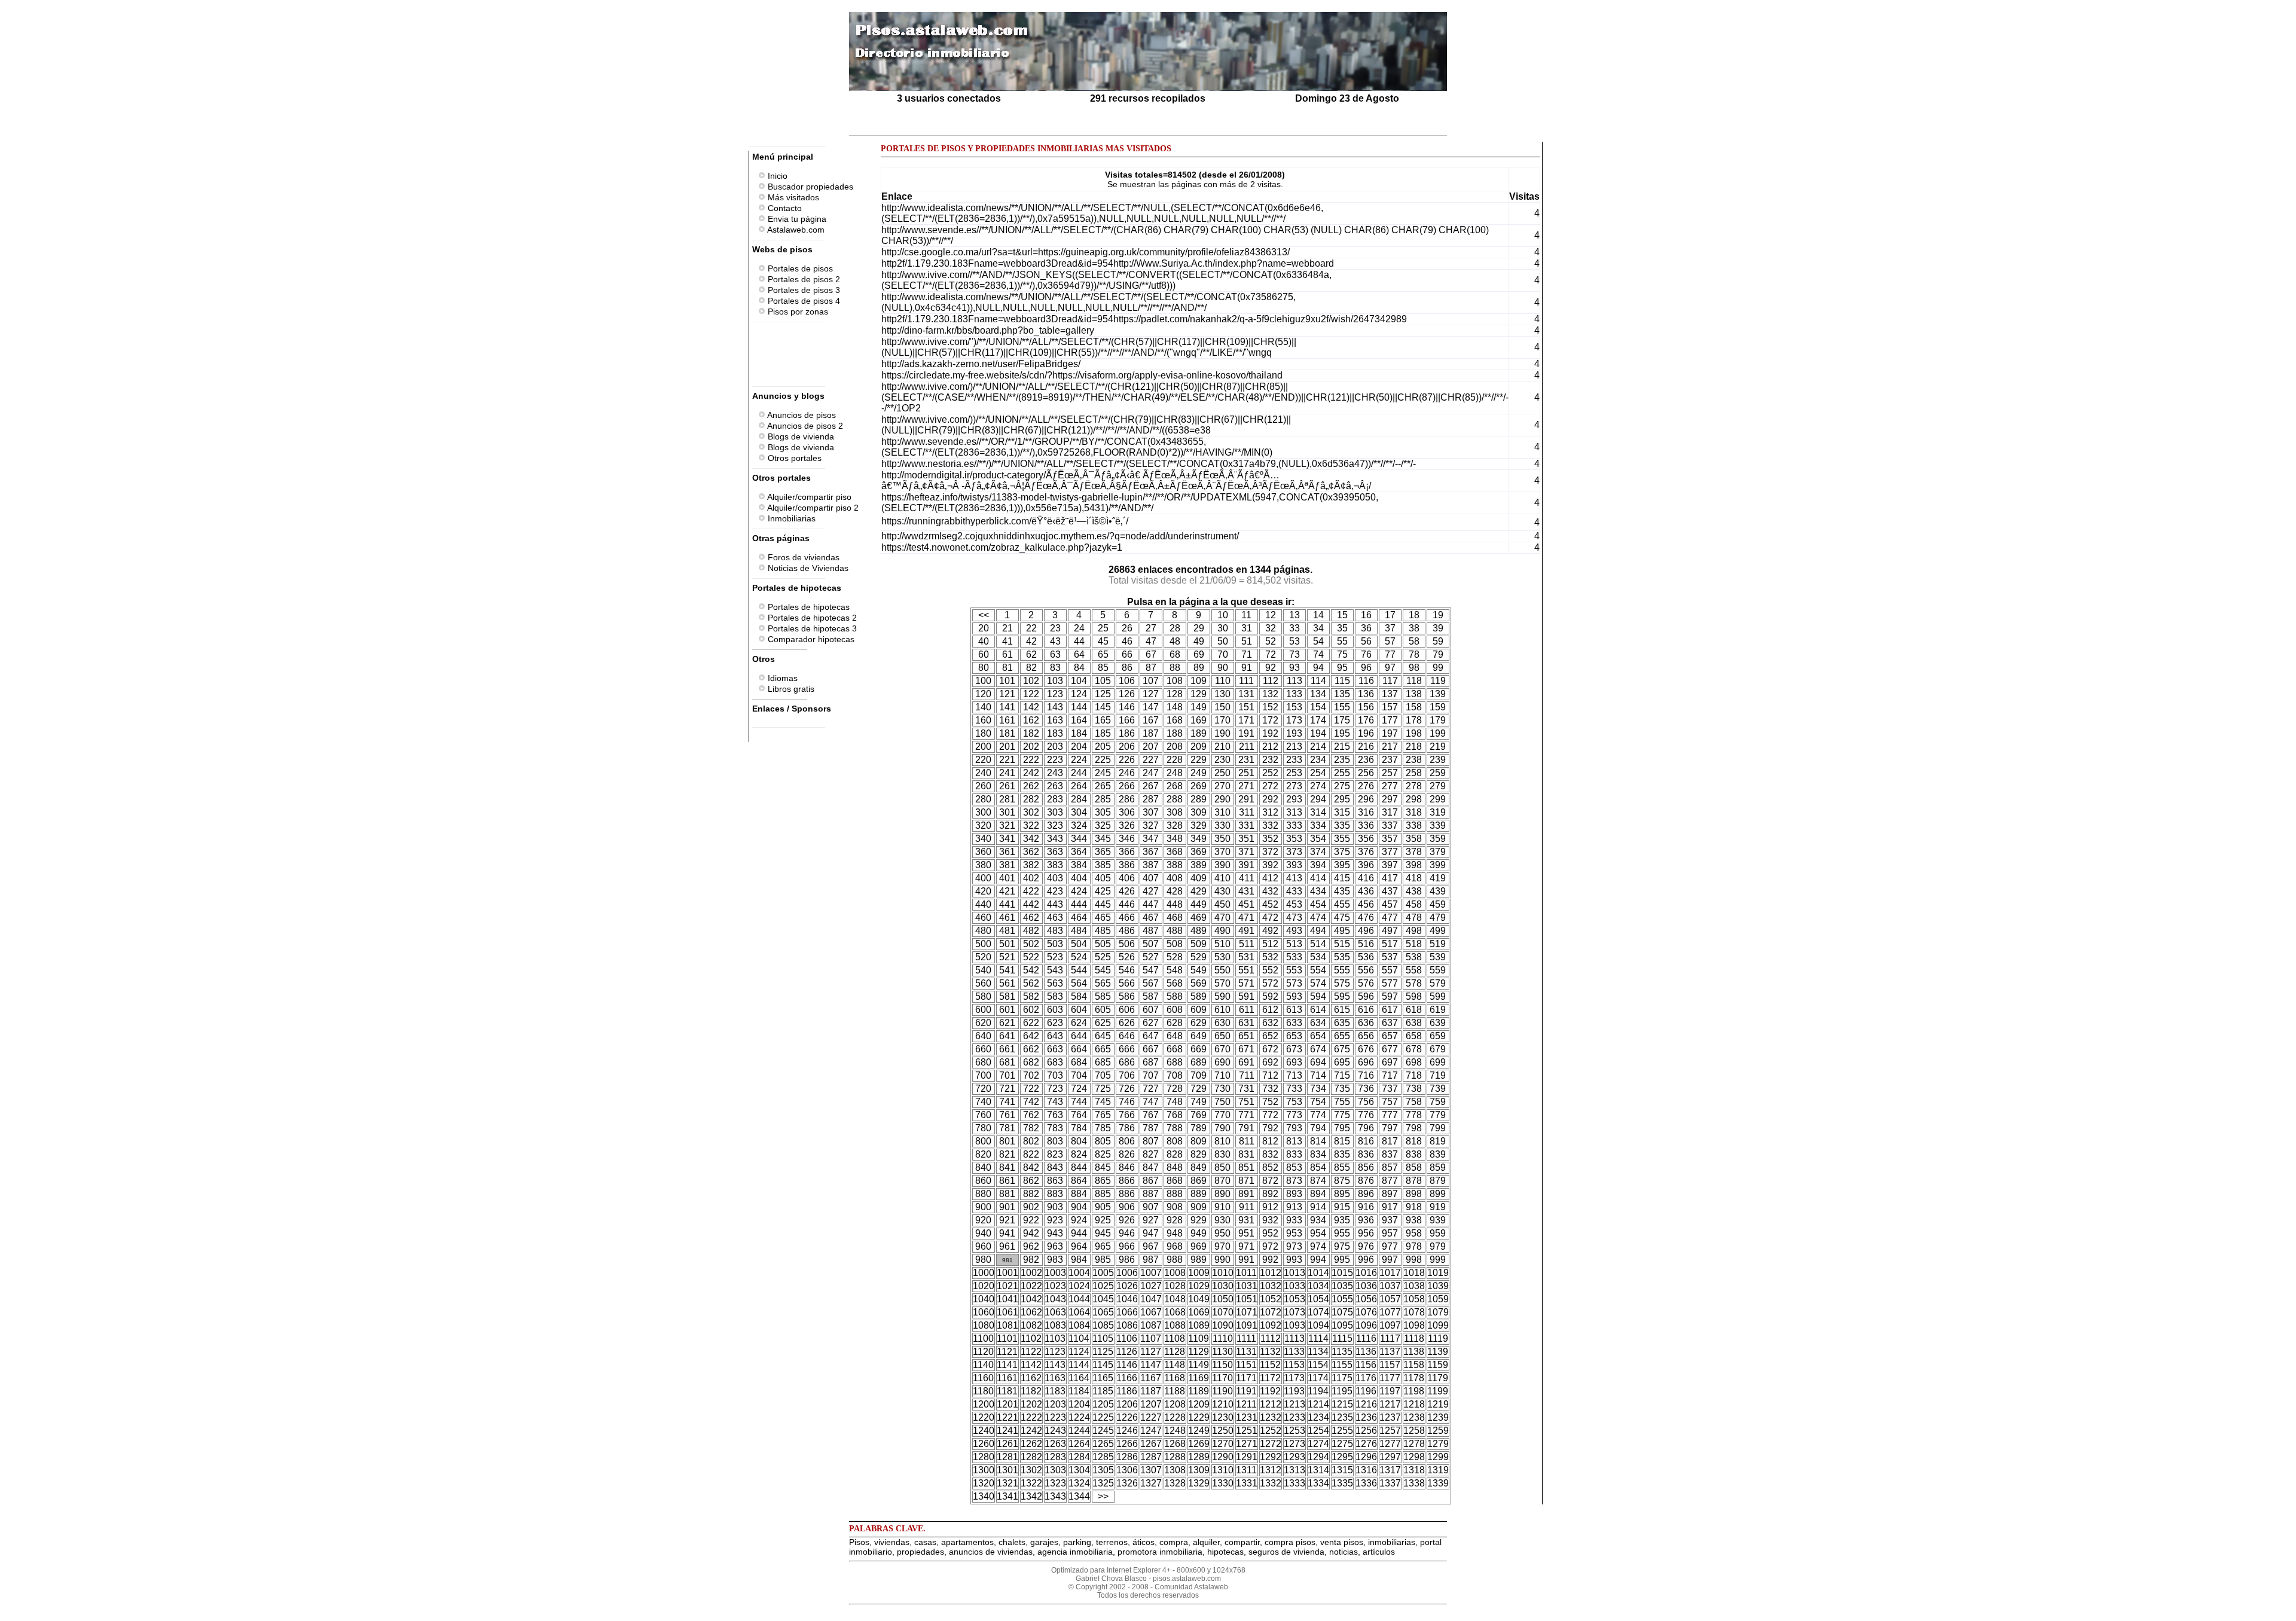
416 (1366, 878)
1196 (1366, 1391)
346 (1127, 839)
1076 (1366, 1312)
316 (1366, 812)
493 (1294, 931)
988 (1175, 1260)
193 (1294, 733)
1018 (1414, 1273)
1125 (1103, 1352)
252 (1270, 773)
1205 (1103, 1404)
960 (983, 1246)
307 (1151, 812)
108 (1175, 681)
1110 (1223, 1338)
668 (1175, 1049)
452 (1270, 904)
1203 (1055, 1404)
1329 (1199, 1483)
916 (1366, 1207)
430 (1222, 891)
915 (1342, 1207)
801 (1007, 1141)
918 (1414, 1207)
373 (1294, 852)
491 (1246, 931)
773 (1294, 1115)
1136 (1366, 1352)
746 (1127, 1102)
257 (1390, 773)
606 (1127, 1010)
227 (1151, 760)
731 (1246, 1089)
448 (1175, 904)
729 (1199, 1089)
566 (1127, 983)
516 (1366, 944)
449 (1199, 904)
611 (1247, 1010)
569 (1199, 983)
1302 (1031, 1470)
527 (1151, 957)
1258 (1414, 1431)
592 (1270, 996)
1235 (1342, 1417)
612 (1270, 1010)
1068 (1175, 1312)
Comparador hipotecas (810, 639)
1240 (984, 1431)
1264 (1079, 1444)
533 (1294, 957)
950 (1222, 1233)
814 (1318, 1141)
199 (1438, 733)
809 (1199, 1141)
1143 (1055, 1365)
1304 (1079, 1470)
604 (1079, 1010)
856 (1366, 1167)
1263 (1055, 1444)
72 (1271, 654)
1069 (1199, 1312)
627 (1151, 1023)
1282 (1031, 1457)
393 (1294, 865)
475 (1342, 918)
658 (1414, 1036)
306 (1127, 812)
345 (1103, 839)
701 (1007, 1075)
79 (1438, 654)
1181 (1007, 1391)
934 (1318, 1220)
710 (1222, 1075)
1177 (1390, 1378)
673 (1294, 1049)
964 (1079, 1246)
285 (1103, 799)
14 (1318, 615)
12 (1271, 615)
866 (1127, 1181)
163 (1055, 720)
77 (1390, 654)
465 (1103, 918)
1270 (1223, 1444)
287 (1151, 799)
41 (1007, 641)
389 (1199, 865)
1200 (984, 1404)
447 (1151, 904)
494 (1318, 931)
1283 (1055, 1457)
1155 (1342, 1365)
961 (1007, 1246)
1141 (1007, 1365)
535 (1342, 957)
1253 (1294, 1431)
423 (1055, 891)
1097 (1390, 1325)
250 (1222, 773)
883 (1055, 1194)
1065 (1103, 1312)
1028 (1175, 1286)
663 (1055, 1049)
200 (983, 747)
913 (1294, 1207)
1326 (1127, 1483)
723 (1055, 1089)
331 (1246, 825)
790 (1222, 1128)
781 (1007, 1128)
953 (1294, 1233)
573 (1294, 983)
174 (1318, 720)
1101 (1007, 1338)
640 (983, 1036)
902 (1031, 1207)
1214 (1318, 1404)
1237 (1390, 1417)
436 (1366, 891)
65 (1103, 654)
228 (1175, 760)
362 (1031, 852)
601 (1007, 1010)
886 (1127, 1194)
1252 (1271, 1431)
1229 (1199, 1417)
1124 (1079, 1352)
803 (1055, 1141)
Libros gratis (790, 689)
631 (1246, 1023)
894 (1318, 1194)
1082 (1031, 1325)
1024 (1079, 1286)
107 (1151, 681)
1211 (1246, 1404)
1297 (1390, 1457)
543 (1055, 970)
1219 (1438, 1404)
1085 (1103, 1325)
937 (1390, 1220)
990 (1222, 1260)
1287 (1151, 1457)
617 (1390, 1010)
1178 (1414, 1378)
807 (1151, 1141)
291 (1246, 799)
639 (1438, 1023)
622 (1031, 1023)
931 (1246, 1220)
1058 (1414, 1299)
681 (1007, 1062)
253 (1294, 773)
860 (983, 1181)
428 (1175, 891)
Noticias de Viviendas (807, 568)
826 (1127, 1154)
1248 (1175, 1431)
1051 (1247, 1299)
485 (1103, 931)
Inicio (776, 176)
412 (1270, 878)
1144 (1079, 1365)
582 (1031, 996)
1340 (984, 1496)
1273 (1294, 1444)
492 (1270, 931)
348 (1175, 839)
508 (1175, 944)
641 (1007, 1036)
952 (1270, 1233)
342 (1031, 839)
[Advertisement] (1148, 119)
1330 (1223, 1483)
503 (1055, 944)
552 (1270, 970)
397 (1390, 865)
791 (1246, 1128)
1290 (1223, 1457)
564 (1079, 983)
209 (1199, 747)
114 (1318, 681)
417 (1390, 878)
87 (1151, 668)
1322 (1031, 1483)
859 (1438, 1167)
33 (1294, 628)
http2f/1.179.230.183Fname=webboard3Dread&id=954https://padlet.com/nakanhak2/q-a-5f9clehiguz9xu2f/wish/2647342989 (1144, 319)
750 (1222, 1102)
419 (1438, 878)
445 (1103, 904)
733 (1294, 1089)
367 (1151, 852)
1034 (1318, 1286)
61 (1007, 654)
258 (1414, 773)
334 (1318, 825)
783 (1055, 1128)
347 (1151, 839)
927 (1151, 1220)
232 (1270, 760)
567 (1151, 983)
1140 (983, 1365)
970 (1222, 1246)
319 (1438, 812)
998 (1414, 1260)
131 (1246, 694)
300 (983, 812)
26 (1127, 628)
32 (1271, 628)
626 (1127, 1023)
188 (1175, 733)
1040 (984, 1299)
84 (1079, 668)
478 (1414, 918)
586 (1127, 996)
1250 (1223, 1431)
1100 (983, 1338)
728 (1175, 1089)
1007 (1151, 1273)
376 (1366, 852)
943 (1055, 1233)
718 (1414, 1075)
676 (1366, 1049)
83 (1055, 668)
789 (1199, 1128)
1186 (1127, 1391)
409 (1199, 878)
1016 (1366, 1273)
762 (1031, 1115)
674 (1318, 1049)
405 (1103, 878)
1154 (1318, 1365)
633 (1294, 1023)
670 (1222, 1049)
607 (1151, 1010)
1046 (1127, 1299)
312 (1270, 812)
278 (1414, 786)
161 (1007, 720)
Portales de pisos (799, 268)
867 (1151, 1181)
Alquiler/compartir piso (808, 497)
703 (1055, 1075)
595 (1342, 996)
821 (1007, 1154)
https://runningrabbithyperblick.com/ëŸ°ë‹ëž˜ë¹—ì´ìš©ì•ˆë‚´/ (1005, 521)
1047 (1151, 1299)
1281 (1007, 1457)
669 (1199, 1049)
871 (1246, 1181)
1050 (1223, 1299)
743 (1055, 1102)
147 (1151, 707)
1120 (983, 1352)
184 (1079, 733)
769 (1199, 1115)
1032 (1271, 1286)
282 (1031, 799)
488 (1175, 931)
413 (1294, 878)
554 (1318, 970)
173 (1294, 720)
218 (1414, 747)
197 (1390, 733)
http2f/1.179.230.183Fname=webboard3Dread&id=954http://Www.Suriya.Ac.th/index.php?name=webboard (1108, 263)
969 (1199, 1246)
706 (1127, 1075)
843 (1055, 1167)
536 (1366, 957)
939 (1438, 1220)
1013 (1294, 1273)
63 (1055, 654)
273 (1294, 786)
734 (1318, 1089)
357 (1390, 839)
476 (1366, 918)
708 (1175, 1075)
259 (1438, 773)
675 (1342, 1049)
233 (1294, 760)
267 (1151, 786)
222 (1031, 760)
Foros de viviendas (802, 557)
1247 (1151, 1431)
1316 (1366, 1470)
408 (1175, 878)
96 (1366, 668)
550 (1222, 970)
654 (1318, 1036)
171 (1246, 720)
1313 (1294, 1470)
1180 (983, 1391)
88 (1175, 668)
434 (1318, 891)
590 (1222, 996)
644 (1079, 1036)
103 (1055, 681)
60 (984, 654)
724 (1079, 1089)
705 (1103, 1075)
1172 (1270, 1378)
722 (1031, 1089)
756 (1366, 1102)
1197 (1390, 1391)
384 (1079, 865)
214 (1318, 747)
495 (1342, 931)
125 (1103, 694)
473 (1294, 918)
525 (1103, 957)
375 (1342, 852)
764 (1079, 1115)
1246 (1127, 1431)
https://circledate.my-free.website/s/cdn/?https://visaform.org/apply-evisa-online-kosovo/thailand (1082, 375)
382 (1031, 865)
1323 (1055, 1483)
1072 (1271, 1312)
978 (1414, 1246)
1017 (1390, 1273)
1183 (1055, 1391)
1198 (1414, 1391)
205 (1103, 747)
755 (1342, 1102)
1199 (1438, 1391)
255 (1342, 773)
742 (1031, 1102)
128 (1175, 694)
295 (1342, 799)
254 (1318, 773)
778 (1414, 1115)
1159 (1438, 1365)
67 (1151, 654)
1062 (1031, 1312)
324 (1079, 825)
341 (1007, 839)
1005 (1103, 1273)
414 (1318, 878)
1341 (1007, 1496)
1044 (1079, 1299)
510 (1222, 944)
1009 (1199, 1273)
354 (1318, 839)
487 (1151, 931)
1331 (1247, 1483)
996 (1366, 1260)
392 (1270, 865)
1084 (1079, 1325)
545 (1103, 970)
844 (1079, 1167)
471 (1246, 918)
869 (1199, 1181)
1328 (1175, 1483)
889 (1199, 1194)
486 (1127, 931)
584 (1079, 996)
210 (1222, 747)
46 (1127, 641)
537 (1390, 957)
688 (1175, 1062)
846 (1127, 1167)
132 (1270, 694)
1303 (1055, 1470)
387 (1151, 865)
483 (1055, 931)
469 (1199, 918)
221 (1007, 760)
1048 (1175, 1299)
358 (1414, 839)
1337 (1390, 1483)
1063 (1055, 1312)
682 (1031, 1062)
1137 (1390, 1352)
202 (1031, 747)
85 (1103, 668)
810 (1222, 1141)
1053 (1294, 1299)
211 (1247, 747)
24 (1079, 628)
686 (1127, 1062)
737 (1390, 1089)
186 (1127, 733)
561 (1007, 983)
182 (1031, 733)
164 (1079, 720)
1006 (1127, 1273)
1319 (1438, 1470)
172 (1270, 720)
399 (1438, 865)
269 (1199, 786)
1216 (1366, 1404)
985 (1103, 1260)
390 (1222, 865)
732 (1270, 1089)
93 (1294, 668)
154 (1318, 707)
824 (1079, 1154)
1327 (1151, 1483)
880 (983, 1194)
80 (984, 668)
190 (1222, 733)
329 (1199, 825)
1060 (984, 1312)
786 (1127, 1128)
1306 (1127, 1470)
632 (1270, 1023)
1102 (1031, 1338)
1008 (1175, 1273)
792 (1270, 1128)
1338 (1414, 1483)
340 (983, 839)
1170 (1222, 1378)
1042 (1031, 1299)
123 (1055, 694)
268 (1175, 786)
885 (1103, 1194)
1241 (1007, 1431)
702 (1031, 1075)
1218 (1414, 1404)
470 (1222, 918)
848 (1175, 1167)
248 (1175, 773)
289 (1199, 799)
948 (1175, 1233)
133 (1294, 694)
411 (1247, 878)
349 (1199, 839)
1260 (984, 1444)
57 (1390, 641)
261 (1007, 786)
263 (1055, 786)
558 (1414, 970)
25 (1103, 628)
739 (1438, 1089)
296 (1366, 799)
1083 (1055, 1325)
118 (1414, 681)
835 (1342, 1154)
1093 (1294, 1325)
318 (1414, 812)
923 (1055, 1220)
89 (1199, 668)
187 (1151, 733)
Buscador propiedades (809, 187)
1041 (1007, 1299)
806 (1127, 1141)
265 (1103, 786)
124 (1079, 694)
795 (1342, 1128)
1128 (1175, 1352)
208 (1175, 747)
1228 (1175, 1417)
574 (1318, 983)
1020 (984, 1286)
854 (1318, 1167)
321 (1007, 825)
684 (1079, 1062)
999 (1438, 1260)
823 (1055, 1154)
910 (1222, 1207)
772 (1270, 1115)
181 (1007, 733)
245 (1103, 773)
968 (1175, 1246)
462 (1031, 918)
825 (1103, 1154)
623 (1055, 1023)
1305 (1103, 1470)
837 (1390, 1154)
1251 (1247, 1431)
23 (1055, 628)
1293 (1294, 1457)
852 (1270, 1167)
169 (1199, 720)
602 (1031, 1010)
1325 (1103, 1483)
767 (1151, 1115)
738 (1414, 1089)
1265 (1103, 1444)
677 (1390, 1049)
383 (1055, 865)
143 (1055, 707)
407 (1151, 878)
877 (1390, 1181)
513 (1294, 944)
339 (1438, 825)
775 (1342, 1115)
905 (1103, 1207)
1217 (1390, 1404)
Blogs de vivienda (800, 436)
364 (1079, 852)
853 (1294, 1167)
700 (983, 1075)
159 (1438, 707)
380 (983, 865)
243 (1055, 773)
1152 (1270, 1365)
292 (1270, 799)
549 (1199, 970)
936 (1366, 1220)
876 (1366, 1181)
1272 (1271, 1444)
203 (1055, 747)
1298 (1414, 1457)
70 (1223, 654)
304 (1079, 812)
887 (1151, 1194)
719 (1438, 1075)
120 (983, 694)
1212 (1271, 1404)
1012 (1271, 1273)
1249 (1199, 1431)
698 (1414, 1062)
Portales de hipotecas (807, 607)
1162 (1031, 1378)
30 (1223, 628)
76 (1366, 654)
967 (1151, 1246)
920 (983, 1220)
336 (1366, 825)
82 (1031, 668)
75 (1342, 654)
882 (1031, 1194)
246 (1127, 773)
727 (1151, 1089)
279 (1438, 786)
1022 (1031, 1286)
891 (1246, 1194)
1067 (1151, 1312)
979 (1438, 1246)
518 (1414, 944)
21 (1007, 628)
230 (1222, 760)
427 (1151, 891)
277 (1390, 786)
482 (1031, 931)
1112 (1271, 1338)
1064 (1079, 1312)
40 (984, 641)
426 (1127, 891)
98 (1414, 668)
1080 (984, 1325)
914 (1318, 1207)
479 (1438, 918)
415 (1342, 878)
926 (1127, 1220)
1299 (1438, 1457)
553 (1294, 970)
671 (1246, 1049)
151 (1246, 707)
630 (1222, 1023)
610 (1222, 1010)
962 (1031, 1246)
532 (1270, 957)
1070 (1223, 1312)
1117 (1390, 1338)
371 (1246, 852)
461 (1007, 918)
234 (1318, 760)
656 (1366, 1036)
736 (1366, 1089)
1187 (1151, 1391)
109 (1199, 681)
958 (1414, 1233)
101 (1007, 681)
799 (1438, 1128)
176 (1366, 720)
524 (1079, 957)
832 (1270, 1154)
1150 (1222, 1365)
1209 (1199, 1404)
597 (1390, 996)
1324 (1079, 1483)
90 (1223, 668)
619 (1438, 1010)
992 (1270, 1260)
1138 (1414, 1352)
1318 (1414, 1470)
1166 (1127, 1378)
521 (1007, 957)
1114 (1318, 1338)
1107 (1151, 1338)
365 (1103, 852)
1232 (1271, 1417)
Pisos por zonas (797, 312)
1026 (1127, 1286)
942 (1031, 1233)
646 (1127, 1036)
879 (1438, 1181)
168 (1175, 720)
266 (1127, 786)
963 (1055, 1246)
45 (1103, 641)
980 (983, 1260)
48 (1175, 641)
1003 (1055, 1273)
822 (1031, 1154)
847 (1151, 1167)
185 (1103, 733)
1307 (1151, 1470)
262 (1031, 786)
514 (1318, 944)
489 (1199, 931)
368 (1175, 852)
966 (1127, 1246)
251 (1246, 773)
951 (1246, 1233)
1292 (1271, 1457)
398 (1414, 865)
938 (1414, 1220)
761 (1007, 1115)
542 (1031, 970)
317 (1390, 812)
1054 (1318, 1299)
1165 (1103, 1378)
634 (1318, 1023)
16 (1366, 615)
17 (1390, 615)
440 (983, 904)
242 (1031, 773)
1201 (1007, 1404)
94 (1318, 668)
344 (1079, 839)
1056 (1366, 1299)
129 (1199, 694)
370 (1222, 852)
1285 (1103, 1457)
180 (983, 733)
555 (1342, 970)
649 (1199, 1036)
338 (1414, 825)
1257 (1390, 1431)
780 (983, 1128)
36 (1366, 628)
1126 (1127, 1352)
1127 (1151, 1352)
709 (1199, 1075)
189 (1199, 733)
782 (1031, 1128)
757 (1390, 1102)
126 (1127, 694)
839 (1438, 1154)
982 (1031, 1260)
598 (1414, 996)
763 (1055, 1115)
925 (1103, 1220)
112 (1271, 681)
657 (1390, 1036)
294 (1318, 799)
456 (1366, 904)
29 (1199, 628)
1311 (1246, 1470)
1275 (1342, 1444)
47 (1151, 641)
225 (1103, 760)
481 (1007, 931)
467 (1151, 918)
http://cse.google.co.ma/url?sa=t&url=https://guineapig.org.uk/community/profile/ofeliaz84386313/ (1086, 252)
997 (1390, 1260)
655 (1342, 1036)
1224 (1079, 1417)
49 (1199, 641)
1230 (1223, 1417)
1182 (1031, 1391)
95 (1342, 668)
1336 (1366, 1483)
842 (1031, 1167)
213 (1294, 747)
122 (1031, 694)
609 (1199, 1010)
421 (1007, 891)
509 (1199, 944)
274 (1318, 786)
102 (1031, 681)
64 (1079, 654)
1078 (1414, 1312)
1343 (1055, 1496)
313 (1294, 812)
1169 (1199, 1378)
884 (1079, 1194)
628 (1175, 1023)
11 (1246, 615)
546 (1127, 970)
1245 (1103, 1431)
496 (1366, 931)
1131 (1246, 1352)
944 (1079, 1233)
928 (1175, 1220)
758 (1414, 1102)
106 (1127, 681)
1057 (1390, 1299)
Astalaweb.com (795, 230)
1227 (1151, 1417)
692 (1270, 1062)
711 (1247, 1075)
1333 (1294, 1483)
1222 (1031, 1417)
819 (1438, 1141)
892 (1270, 1194)
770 (1222, 1115)
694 (1318, 1062)
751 (1246, 1102)
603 (1055, 1010)
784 (1079, 1128)
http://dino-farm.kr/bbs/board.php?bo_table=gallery (988, 330)
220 (983, 760)
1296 (1366, 1457)
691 (1246, 1062)
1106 (1127, 1338)
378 (1414, 852)
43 (1055, 641)
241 (1007, 773)
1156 (1366, 1365)
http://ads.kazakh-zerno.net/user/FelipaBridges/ (981, 364)
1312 (1271, 1470)
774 (1318, 1115)
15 (1342, 615)
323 (1055, 825)
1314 (1318, 1470)
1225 (1103, 1417)
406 (1127, 878)
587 (1151, 996)
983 (1055, 1260)
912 (1270, 1207)
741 (1007, 1102)
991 (1246, 1260)
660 (983, 1049)
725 (1103, 1089)
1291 (1247, 1457)
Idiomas (781, 678)
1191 (1246, 1391)
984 (1079, 1260)
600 (983, 1010)
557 (1390, 970)
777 (1390, 1115)
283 (1055, 799)
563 (1055, 983)
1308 (1175, 1470)
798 (1414, 1128)
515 (1342, 944)
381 (1007, 865)
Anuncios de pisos (801, 415)
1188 (1175, 1391)
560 (983, 983)
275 (1342, 786)
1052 (1271, 1299)
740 (983, 1102)
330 (1222, 825)
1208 (1175, 1404)
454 (1318, 904)
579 (1438, 983)
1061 (1007, 1312)
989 (1199, 1260)
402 (1031, 878)
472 (1270, 918)
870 (1222, 1181)
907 (1151, 1207)
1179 (1438, 1378)
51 (1247, 641)
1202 (1031, 1404)
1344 (1079, 1496)
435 (1342, 891)
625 (1103, 1023)
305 (1103, 812)
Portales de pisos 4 (803, 301)
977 (1390, 1246)
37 (1390, 628)
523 (1055, 957)
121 (1007, 694)
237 (1390, 760)
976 (1366, 1246)
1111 (1246, 1338)
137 (1390, 694)
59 (1438, 641)
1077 (1390, 1312)
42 (1031, 641)
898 (1414, 1194)
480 (983, 931)
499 (1438, 931)
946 (1127, 1233)
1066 (1127, 1312)
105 (1103, 681)
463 (1055, 918)
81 (1007, 668)
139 (1438, 694)
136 (1366, 694)
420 (983, 891)
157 (1390, 707)
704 (1079, 1075)
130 (1222, 694)
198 (1414, 733)
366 (1127, 852)
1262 (1031, 1444)
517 (1390, 944)
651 (1246, 1036)
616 (1366, 1010)
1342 (1031, 1496)
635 (1342, 1023)
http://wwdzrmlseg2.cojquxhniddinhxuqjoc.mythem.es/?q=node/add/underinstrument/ (1060, 536)
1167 (1151, 1378)
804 (1079, 1141)
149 (1199, 707)
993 (1294, 1260)
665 (1103, 1049)
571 (1246, 983)
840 (983, 1167)
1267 (1151, 1444)
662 (1031, 1049)
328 (1175, 825)
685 (1103, 1062)
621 (1007, 1023)
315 (1342, 812)
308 (1175, 812)
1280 (984, 1457)
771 (1246, 1115)
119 (1438, 681)
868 (1175, 1181)
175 (1342, 720)
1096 (1366, 1325)
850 (1222, 1167)
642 (1031, 1036)
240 (983, 773)
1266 (1127, 1444)
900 (983, 1207)
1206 (1127, 1404)
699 (1438, 1062)
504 (1079, 944)
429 (1199, 891)
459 (1438, 904)
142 (1031, 707)
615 (1342, 1010)
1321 (1007, 1483)
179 (1438, 720)
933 (1294, 1220)
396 (1366, 865)
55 (1342, 641)
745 (1103, 1102)
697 (1390, 1062)
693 (1294, 1062)
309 (1199, 812)
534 (1318, 957)
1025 (1103, 1286)
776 (1366, 1115)
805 (1103, 1141)
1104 (1079, 1338)
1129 (1199, 1352)
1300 (984, 1470)
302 (1031, 812)
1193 (1294, 1391)
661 (1007, 1049)
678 (1414, 1049)
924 (1079, 1220)
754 (1318, 1102)
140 (983, 707)
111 (1246, 681)
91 (1247, 668)
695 (1342, 1062)
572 (1270, 983)
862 (1031, 1181)
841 (1007, 1167)
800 (983, 1141)
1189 (1199, 1391)
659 (1438, 1036)
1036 (1366, 1286)
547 (1151, 970)
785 (1103, 1128)
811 (1247, 1141)
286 (1127, 799)
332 (1270, 825)
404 (1079, 878)
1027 (1151, 1286)
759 (1438, 1102)
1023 (1055, 1286)
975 (1342, 1246)
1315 (1342, 1470)
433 (1294, 891)
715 (1342, 1075)
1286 (1127, 1457)
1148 (1175, 1365)
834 (1318, 1154)
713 (1294, 1075)
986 (1127, 1260)
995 (1342, 1260)
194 (1318, 733)
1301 (1007, 1470)
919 (1438, 1207)
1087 (1151, 1325)
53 (1294, 641)
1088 (1175, 1325)
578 (1414, 983)
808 (1175, 1141)
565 (1103, 983)
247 (1151, 773)
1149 (1199, 1365)
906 (1127, 1207)
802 (1031, 1141)
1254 (1318, 1431)
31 (1247, 628)
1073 (1294, 1312)
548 (1175, 970)
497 (1390, 931)
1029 (1199, 1286)
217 (1390, 747)
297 (1390, 799)
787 (1151, 1128)
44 (1079, 641)
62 (1031, 654)
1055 (1342, 1299)
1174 (1318, 1378)
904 (1079, 1207)
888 (1175, 1194)
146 (1127, 707)
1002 (1031, 1273)
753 (1294, 1102)
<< (984, 615)
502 (1031, 944)
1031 (1247, 1286)
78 (1414, 654)
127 (1151, 694)
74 (1318, 654)
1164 (1079, 1378)
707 (1151, 1075)
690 (1222, 1062)
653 (1294, 1036)
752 (1270, 1102)
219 (1438, 747)
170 (1222, 720)
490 (1222, 931)
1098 (1414, 1325)
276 (1366, 786)
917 (1390, 1207)
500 (983, 944)
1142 (1031, 1365)
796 (1366, 1128)
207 (1151, 747)
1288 (1175, 1457)
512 (1270, 944)
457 (1390, 904)
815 (1342, 1141)
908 (1175, 1207)
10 (1223, 615)
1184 (1079, 1391)
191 (1246, 733)
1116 (1366, 1338)
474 (1318, 918)
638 (1414, 1023)
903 (1055, 1207)
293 (1294, 799)
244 (1079, 773)
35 (1342, 628)
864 (1079, 1181)
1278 (1414, 1444)
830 (1222, 1154)
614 (1318, 1010)
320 (983, 825)
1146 (1127, 1365)
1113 (1294, 1338)
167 (1151, 720)
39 (1438, 628)
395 (1342, 865)
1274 (1318, 1444)
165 (1103, 720)
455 (1342, 904)
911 (1247, 1207)
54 (1318, 641)
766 (1127, 1115)
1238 (1414, 1417)
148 (1175, 707)
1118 (1414, 1338)
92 (1271, 668)
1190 (1222, 1391)
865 (1103, 1181)
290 (1222, 799)
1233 (1294, 1417)
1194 (1318, 1391)
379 (1438, 852)
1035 (1342, 1286)
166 (1127, 720)
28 (1175, 628)
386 (1127, 865)
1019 (1438, 1273)
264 (1079, 786)
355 (1342, 839)
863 (1055, 1181)
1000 (984, 1273)
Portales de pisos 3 (803, 290)
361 (1007, 852)
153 (1294, 707)
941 (1007, 1233)
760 (983, 1115)
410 (1222, 878)
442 (1031, 904)
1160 (983, 1378)
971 (1246, 1246)
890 (1222, 1194)
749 (1199, 1102)
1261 (1007, 1444)
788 (1175, 1128)
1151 (1246, 1365)
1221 (1007, 1417)
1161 (1007, 1378)
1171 (1246, 1378)
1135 (1342, 1352)
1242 (1031, 1431)
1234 (1318, 1417)
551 (1246, 970)
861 (1007, 1181)
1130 (1222, 1352)
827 (1151, 1154)
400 (983, 878)
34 (1318, 628)
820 (983, 1154)
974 (1318, 1246)
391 (1246, 865)
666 (1127, 1049)
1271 (1247, 1444)
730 (1222, 1089)
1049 (1199, 1299)
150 (1222, 707)
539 (1438, 957)
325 (1103, 825)
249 (1199, 773)
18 (1414, 615)
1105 (1103, 1338)
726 (1127, 1089)
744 (1079, 1102)
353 (1294, 839)
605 (1103, 1010)
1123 (1055, 1352)
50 (1223, 641)
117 (1390, 681)
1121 (1007, 1352)
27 (1151, 628)
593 (1294, 996)
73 (1294, 654)
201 (1007, 747)
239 (1438, 760)
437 (1390, 891)
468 (1175, 918)
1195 (1342, 1391)
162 (1031, 720)
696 (1366, 1062)
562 (1031, 983)
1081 (1007, 1325)
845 (1103, 1167)
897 (1390, 1194)
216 (1366, 747)
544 (1079, 970)
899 (1438, 1194)
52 (1271, 641)
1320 (984, 1483)
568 (1175, 983)
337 (1390, 825)
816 (1366, 1141)
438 (1414, 891)
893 (1294, 1194)
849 (1199, 1167)
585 (1103, 996)
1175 (1342, 1378)
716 (1366, 1075)
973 (1294, 1246)
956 (1366, 1233)
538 (1414, 957)
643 (1055, 1036)
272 (1270, 786)
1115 (1342, 1338)
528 (1175, 957)
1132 (1270, 1352)
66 (1127, 654)
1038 (1414, 1286)
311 (1247, 812)
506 (1127, 944)
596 (1366, 996)
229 (1199, 760)
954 (1318, 1233)
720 (983, 1089)
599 (1438, 996)
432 (1270, 891)
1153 (1294, 1365)
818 (1414, 1141)
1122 (1031, 1352)
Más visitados (792, 197)
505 (1103, 944)
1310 (1223, 1470)
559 (1438, 970)
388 (1175, 865)
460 (983, 918)
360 (983, 852)
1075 (1342, 1312)
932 (1270, 1220)
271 (1246, 786)
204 (1079, 747)
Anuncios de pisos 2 (804, 426)
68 (1175, 654)
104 (1079, 681)
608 (1175, 1010)
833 (1294, 1154)
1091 (1247, 1325)
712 (1270, 1075)
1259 (1438, 1431)
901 (1007, 1207)
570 (1222, 983)
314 (1318, 812)
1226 (1127, 1417)
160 (983, 720)
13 (1294, 615)
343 (1055, 839)
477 (1390, 918)
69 (1199, 654)
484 (1079, 931)
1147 (1151, 1365)
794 (1318, 1128)
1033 (1294, 1286)
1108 (1175, 1338)
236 (1366, 760)
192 (1270, 733)
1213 (1294, 1404)
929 (1199, 1220)
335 (1342, 825)
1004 (1079, 1273)
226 (1127, 760)
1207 (1151, 1404)
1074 (1318, 1312)
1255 (1342, 1431)
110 (1223, 681)
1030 (1223, 1286)
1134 (1318, 1352)
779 (1438, 1115)
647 (1151, 1036)
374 (1318, 852)
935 (1342, 1220)
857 (1390, 1167)
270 (1222, 786)
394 (1318, 865)
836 (1366, 1154)
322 (1031, 825)
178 (1414, 720)
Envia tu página (796, 219)
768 (1175, 1115)
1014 (1318, 1273)
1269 (1199, 1444)
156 (1366, 707)
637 (1390, 1023)
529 (1199, 957)
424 (1079, 891)
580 (983, 996)
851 (1246, 1167)
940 (983, 1233)
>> (1103, 1496)
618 (1414, 1010)
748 (1175, 1102)
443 (1055, 904)
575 (1342, 983)
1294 (1318, 1457)
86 (1127, 668)
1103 (1055, 1338)
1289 (1199, 1457)
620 (983, 1023)
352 (1270, 839)
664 (1079, 1049)
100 (983, 681)
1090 (1223, 1325)
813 (1294, 1141)
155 (1342, 707)
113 (1294, 681)
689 (1199, 1062)
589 (1199, 996)
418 (1414, 878)
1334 (1318, 1483)
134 (1318, 694)
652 (1270, 1036)
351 (1246, 839)
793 (1294, 1128)
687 (1151, 1062)
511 (1247, 944)
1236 (1366, 1417)
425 (1103, 891)
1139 (1438, 1352)
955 (1342, 1233)
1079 (1438, 1312)
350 (1222, 839)
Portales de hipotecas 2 (811, 618)
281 (1007, 799)
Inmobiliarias (790, 518)
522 (1031, 957)
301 (1007, 812)
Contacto (784, 208)
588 (1175, 996)
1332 (1271, 1483)
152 (1270, 707)
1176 (1366, 1378)
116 (1366, 681)
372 (1270, 852)
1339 (1438, 1483)
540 (983, 970)
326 (1127, 825)
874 (1318, 1181)
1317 (1390, 1470)
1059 (1438, 1299)
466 (1127, 918)
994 (1318, 1260)
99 (1438, 668)
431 (1246, 891)
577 (1390, 983)
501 (1007, 944)
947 (1151, 1233)
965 (1103, 1246)
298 (1414, 799)
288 (1175, 799)
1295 (1342, 1457)
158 (1414, 707)
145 (1103, 707)
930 (1222, 1220)
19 (1438, 615)
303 (1055, 812)
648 (1175, 1036)
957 (1390, 1233)
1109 (1199, 1338)
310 (1222, 812)
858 (1414, 1167)
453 (1294, 904)
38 (1414, 628)
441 (1007, 904)
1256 (1366, 1431)
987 (1151, 1260)
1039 (1438, 1286)
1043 (1055, 1299)
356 (1366, 839)
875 (1342, 1181)
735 (1342, 1089)
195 (1342, 733)
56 (1366, 641)
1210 (1223, 1404)
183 (1055, 733)
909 (1199, 1207)
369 (1199, 852)
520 (983, 957)
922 (1031, 1220)
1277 (1390, 1444)
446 (1127, 904)
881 (1007, 1194)
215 (1342, 747)
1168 (1175, 1378)
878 (1414, 1181)
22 (1031, 628)
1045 (1103, 1299)
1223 (1055, 1417)
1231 (1247, 1417)
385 (1103, 865)
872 (1270, 1181)
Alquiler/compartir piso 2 (812, 508)
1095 (1342, 1325)
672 (1270, 1049)
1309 (1199, 1470)
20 (984, 628)
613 (1294, 1010)
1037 (1390, 1286)
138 (1414, 694)
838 (1414, 1154)
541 (1007, 970)
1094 (1318, 1325)
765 (1103, 1115)
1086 (1127, 1325)
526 (1127, 957)
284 (1079, 799)
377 (1390, 852)
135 (1342, 694)
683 (1055, 1062)
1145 (1103, 1365)
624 (1079, 1023)
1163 (1055, 1378)
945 (1103, 1233)
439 (1438, 891)
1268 (1175, 1444)
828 (1175, 1154)
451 (1246, 904)
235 (1342, 760)
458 (1414, 904)
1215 (1342, 1404)
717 (1390, 1075)
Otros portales (793, 458)
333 (1294, 825)
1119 (1438, 1338)
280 (983, 799)
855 (1342, 1167)
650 (1222, 1036)
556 (1366, 970)
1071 (1247, 1312)
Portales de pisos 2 (803, 279)
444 (1079, 904)
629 (1199, 1023)
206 (1127, 747)
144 (1079, 707)
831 (1246, 1154)
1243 (1055, 1431)
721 (1007, 1089)
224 (1079, 760)
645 (1103, 1036)
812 (1270, 1141)
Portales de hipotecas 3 (811, 628)
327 (1151, 825)
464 (1079, 918)
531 (1246, 957)
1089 (1199, 1325)
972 (1270, 1246)
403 (1055, 878)
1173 (1294, 1378)
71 (1247, 654)
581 (1007, 996)
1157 (1390, 1365)
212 (1270, 747)
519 (1438, 944)
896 (1366, 1194)
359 (1438, 839)
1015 (1342, 1273)
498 (1414, 931)
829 (1199, 1154)
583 (1055, 996)
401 (1007, 878)
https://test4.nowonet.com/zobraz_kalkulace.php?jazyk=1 (1002, 547)
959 (1438, 1233)
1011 (1246, 1273)
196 (1366, 733)
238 (1414, 760)
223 (1055, 760)
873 (1294, 1181)
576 (1366, 983)
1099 (1438, 1325)
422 (1031, 891)
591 (1246, 996)
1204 (1079, 1404)
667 (1151, 1049)
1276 (1366, 1444)
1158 (1414, 1365)
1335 (1342, 1483)
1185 (1103, 1391)
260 (983, 786)
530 (1222, 957)
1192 (1270, 1391)
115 (1342, 681)
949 (1199, 1233)
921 (1007, 1220)
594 (1318, 996)
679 (1438, 1049)
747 (1151, 1102)
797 (1390, 1128)
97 (1390, 668)
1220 (984, 1417)
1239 (1438, 1417)
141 (1007, 707)
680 (983, 1062)
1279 (1438, 1444)
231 (1246, 760)
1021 (1007, 1286)
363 (1055, 852)
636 (1366, 1023)
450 (1222, 904)
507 (1151, 944)
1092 (1271, 1325)
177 (1390, 720)
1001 (1007, 1273)
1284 (1079, 1457)
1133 (1294, 1352)
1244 (1079, 1431)
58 (1414, 641)
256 (1366, 773)
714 (1318, 1075)
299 (1438, 799)
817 (1390, 1141)
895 (1342, 1194)
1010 (1223, 1273)
